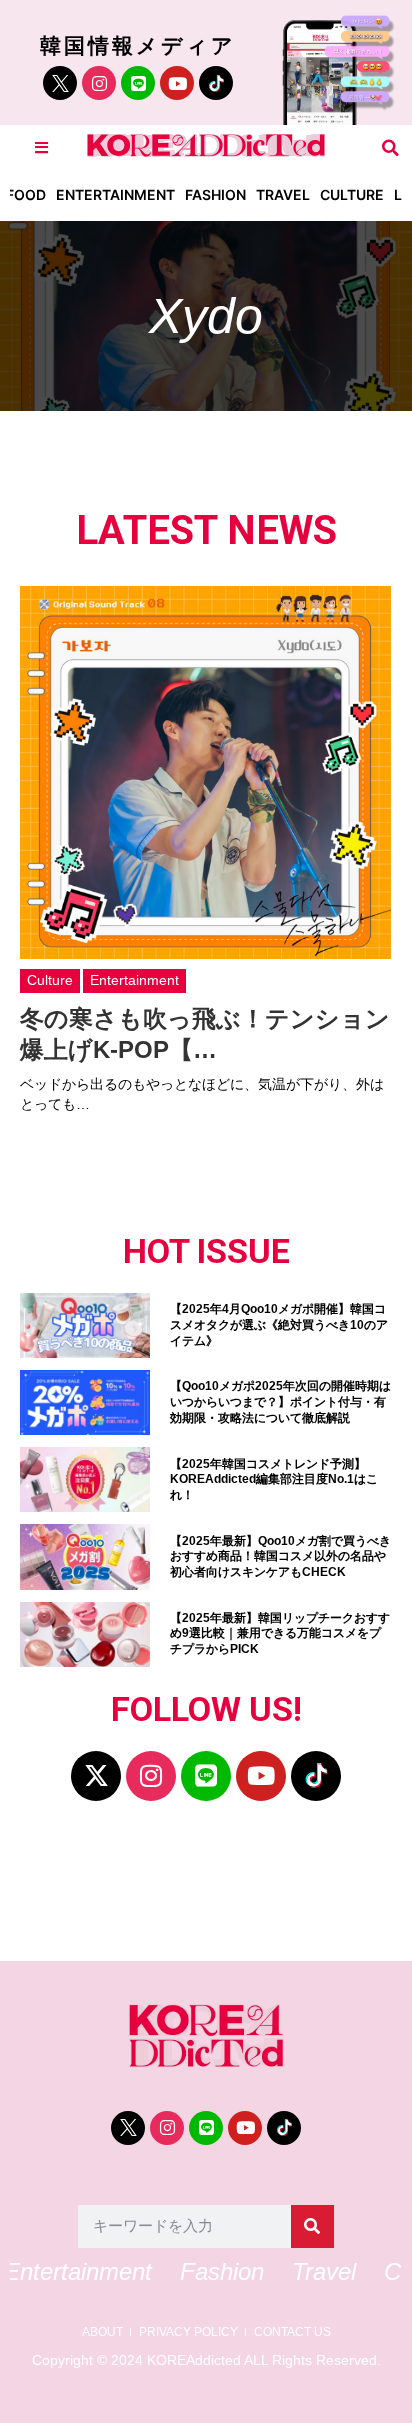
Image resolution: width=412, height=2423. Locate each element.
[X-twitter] (96, 1776)
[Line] (138, 83)
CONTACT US (292, 2332)
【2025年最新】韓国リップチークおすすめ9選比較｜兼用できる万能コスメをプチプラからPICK (280, 1633)
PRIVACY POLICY (188, 2332)
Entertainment (115, 194)
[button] (390, 147)
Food (26, 194)
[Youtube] (177, 83)
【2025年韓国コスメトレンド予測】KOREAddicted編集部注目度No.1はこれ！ (274, 1479)
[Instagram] (99, 83)
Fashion (215, 194)
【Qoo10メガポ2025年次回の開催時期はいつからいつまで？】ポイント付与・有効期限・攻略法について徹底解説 (280, 1401)
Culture (352, 194)
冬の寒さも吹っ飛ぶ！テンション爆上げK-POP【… (205, 1034)
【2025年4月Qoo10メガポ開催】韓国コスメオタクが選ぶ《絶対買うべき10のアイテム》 (279, 1324)
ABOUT (102, 2332)
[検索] (312, 2226)
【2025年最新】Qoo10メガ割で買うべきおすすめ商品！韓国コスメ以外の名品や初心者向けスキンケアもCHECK (280, 1556)
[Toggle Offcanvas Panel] (41, 147)
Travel (283, 194)
